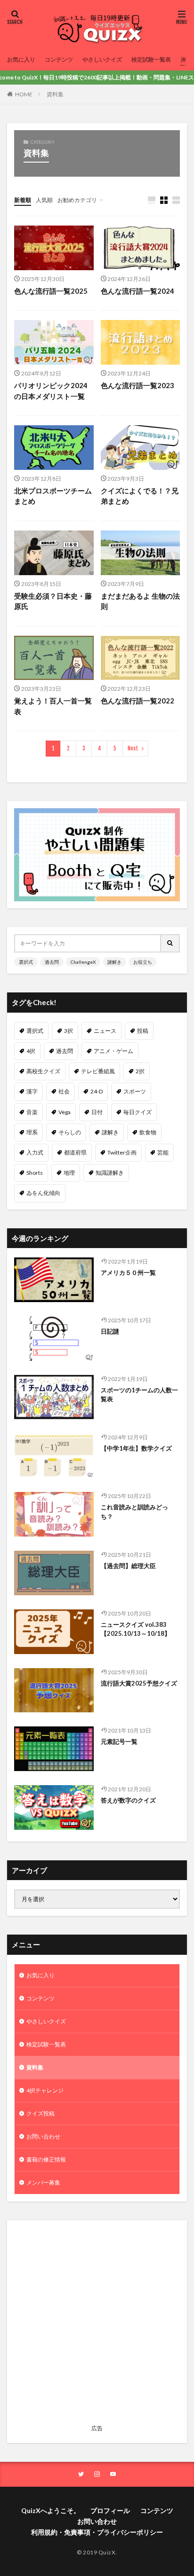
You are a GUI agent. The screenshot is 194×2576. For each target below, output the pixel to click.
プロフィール (110, 2510)
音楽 (32, 1112)
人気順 (44, 200)
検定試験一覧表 (151, 59)
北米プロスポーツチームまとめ (53, 496)
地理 (69, 1173)
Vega (65, 1112)
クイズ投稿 (40, 2113)
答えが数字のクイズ (128, 1800)
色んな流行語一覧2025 (51, 291)
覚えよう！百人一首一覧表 (53, 706)
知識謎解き (110, 1173)
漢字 (32, 1091)
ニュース (105, 1031)
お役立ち (143, 962)
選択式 (26, 962)
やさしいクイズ (102, 59)
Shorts (35, 1173)
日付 (97, 1112)
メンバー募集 (43, 2182)
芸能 (163, 1152)
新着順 (23, 200)
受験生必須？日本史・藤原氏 (53, 601)
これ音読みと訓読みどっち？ (134, 1512)
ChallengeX (83, 962)
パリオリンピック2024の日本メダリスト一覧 (51, 391)
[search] (170, 943)
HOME (24, 94)
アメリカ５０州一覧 (128, 1272)
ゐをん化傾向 (43, 1193)
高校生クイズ (43, 1071)
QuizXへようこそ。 (51, 2510)
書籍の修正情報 (46, 2159)
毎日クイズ (137, 1112)
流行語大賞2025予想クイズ (139, 1683)
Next (133, 748)
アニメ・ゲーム (113, 1051)
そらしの (70, 1132)
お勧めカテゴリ (77, 200)
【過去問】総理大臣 (128, 1566)
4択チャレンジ (45, 2090)
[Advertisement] (97, 2324)
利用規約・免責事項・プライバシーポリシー (97, 2532)
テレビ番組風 (98, 1071)
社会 (64, 1091)
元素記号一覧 (119, 1741)
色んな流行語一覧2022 (137, 701)
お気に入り (21, 59)
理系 (32, 1132)
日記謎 (110, 1331)
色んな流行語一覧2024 (137, 291)
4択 (31, 1051)
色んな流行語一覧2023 (137, 385)
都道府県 (75, 1152)
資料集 (55, 94)
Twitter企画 (122, 1152)
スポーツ (135, 1091)
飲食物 (148, 1132)
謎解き (114, 962)
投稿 (143, 1031)
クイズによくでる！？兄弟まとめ (140, 496)
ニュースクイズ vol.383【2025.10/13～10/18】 (136, 1629)
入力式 (35, 1152)
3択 (69, 1031)
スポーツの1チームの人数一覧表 (139, 1395)
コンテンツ (59, 59)
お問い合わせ (43, 2136)
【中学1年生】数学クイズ (136, 1448)
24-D (97, 1091)
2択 (140, 1071)
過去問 (52, 962)
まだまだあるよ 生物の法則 (140, 601)
